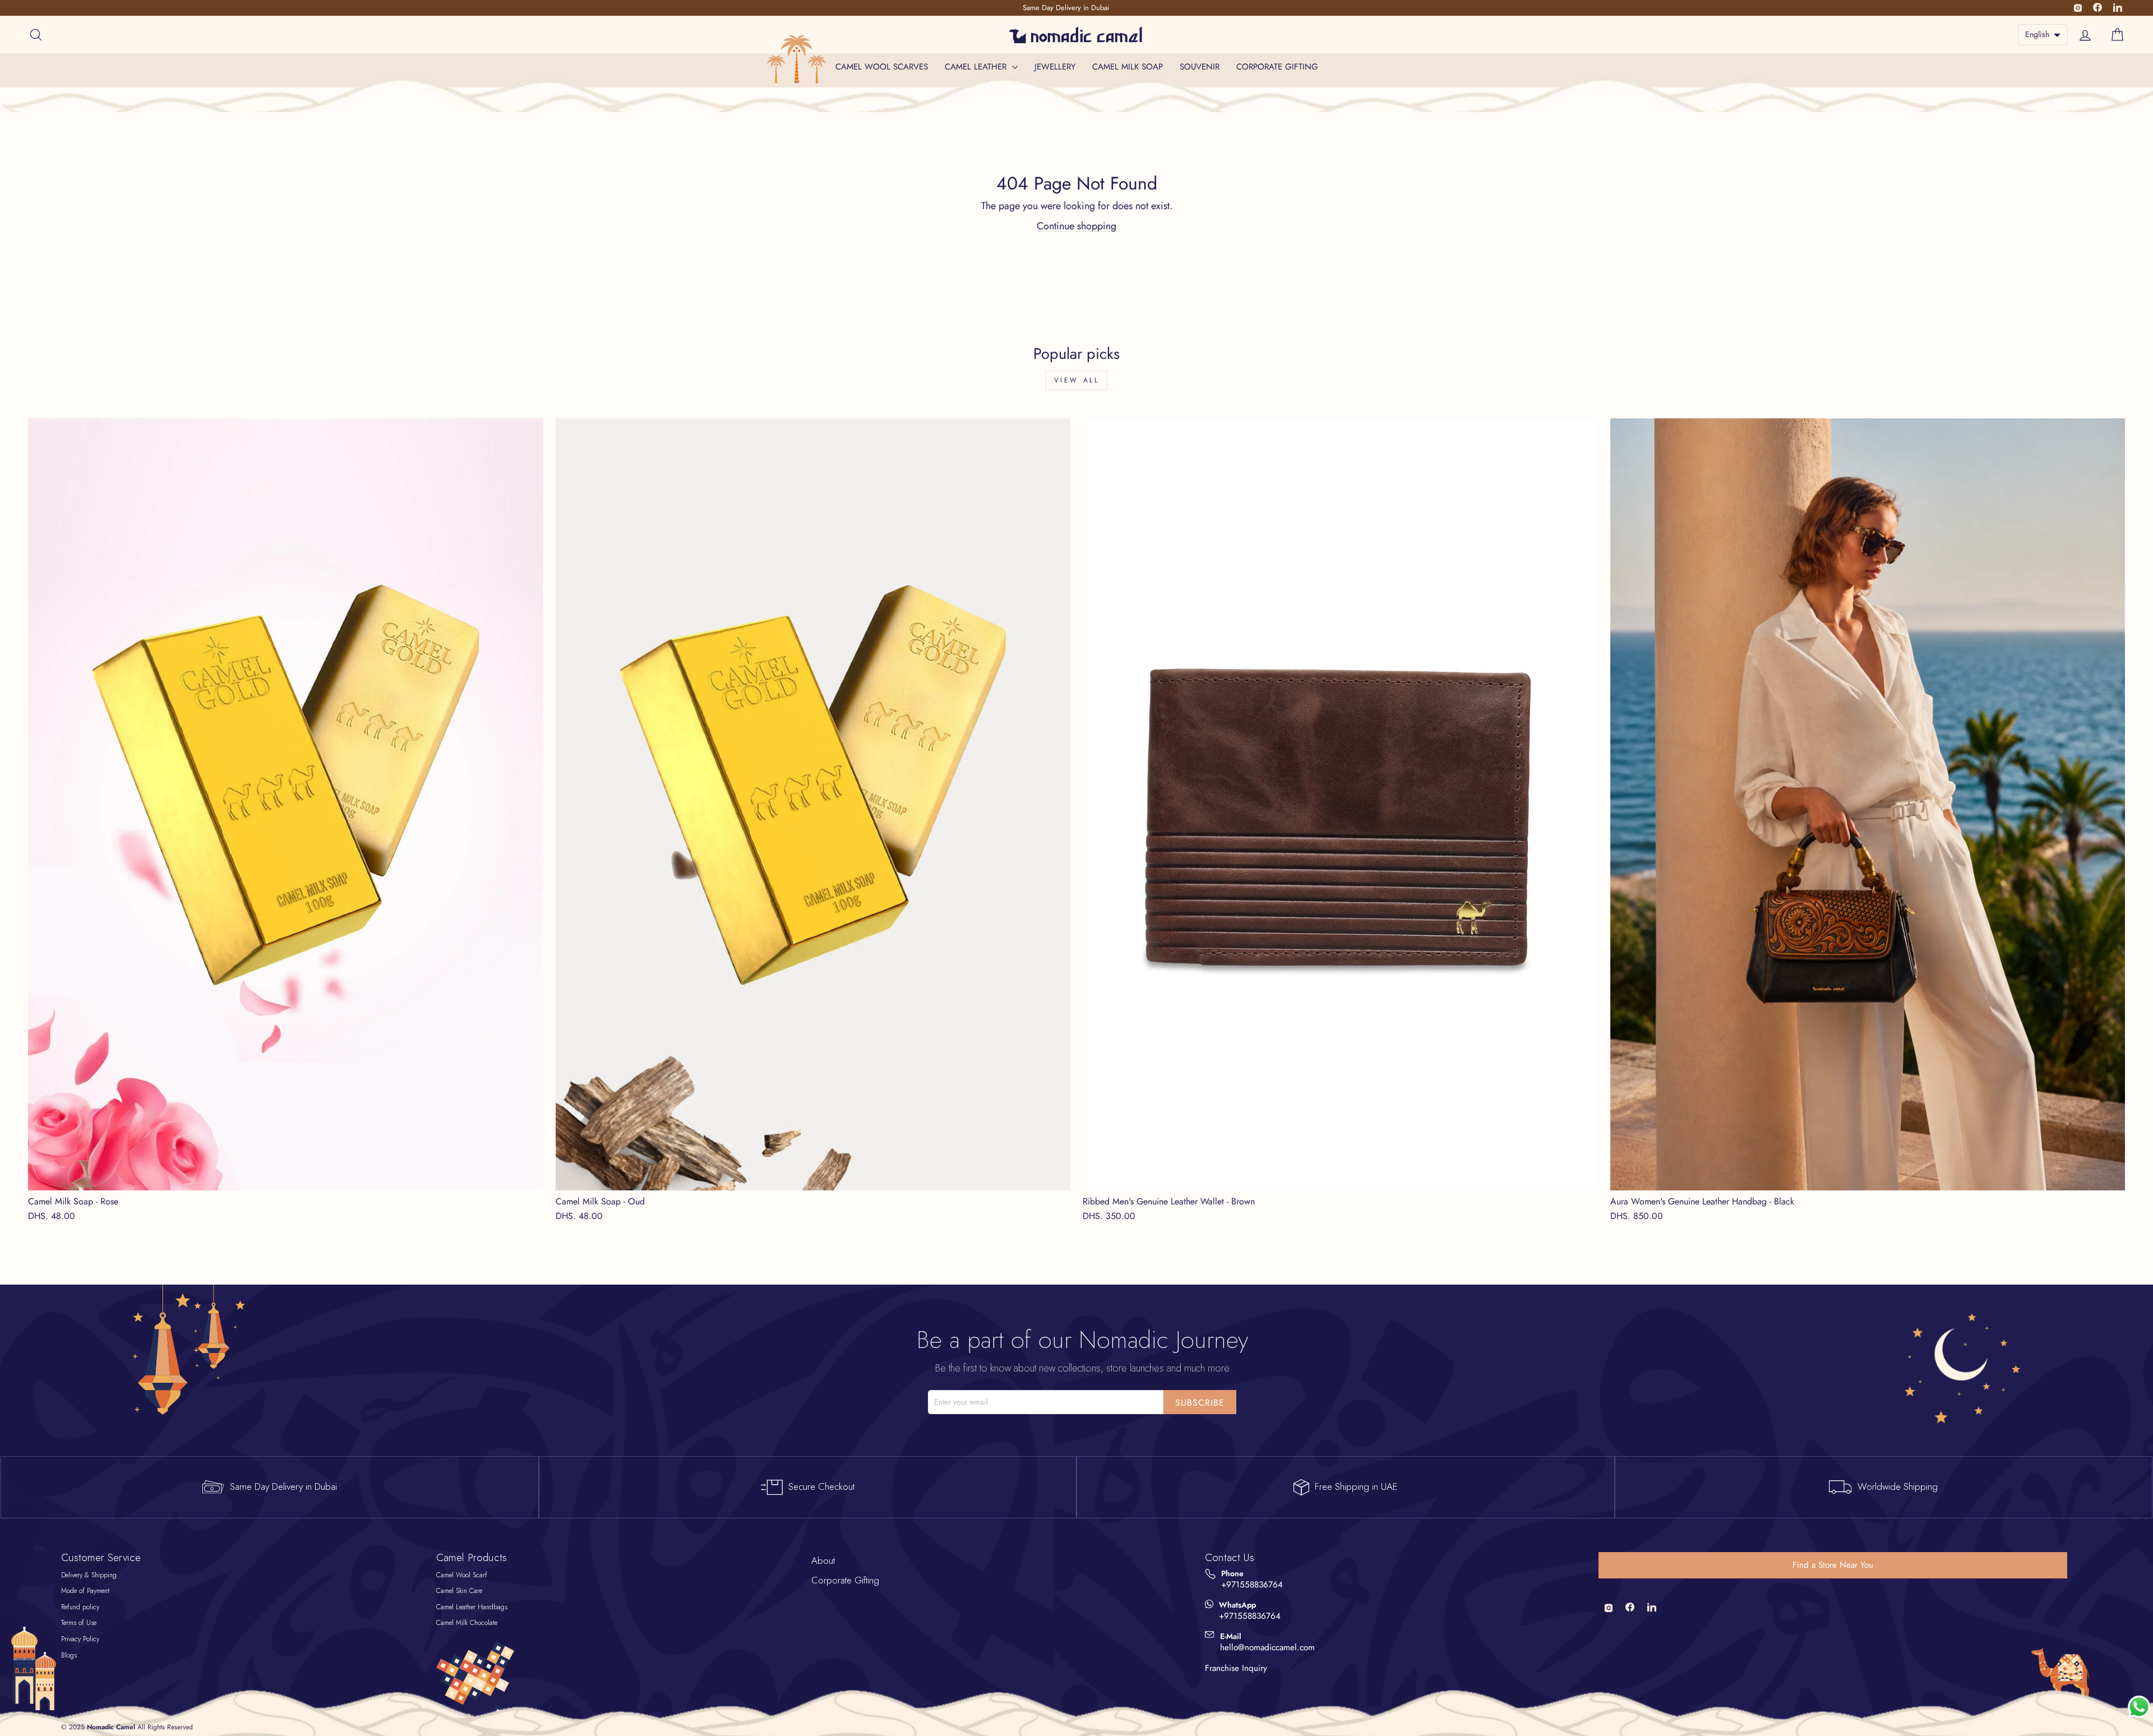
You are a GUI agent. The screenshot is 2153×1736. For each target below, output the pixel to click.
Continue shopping (1076, 226)
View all (1077, 380)
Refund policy (80, 1607)
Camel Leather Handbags (472, 1607)
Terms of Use (79, 1623)
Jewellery (1055, 67)
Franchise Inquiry (1236, 1668)
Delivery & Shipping (89, 1575)
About (823, 1560)
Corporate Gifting (1277, 67)
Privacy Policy (80, 1639)
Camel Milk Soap (1128, 67)
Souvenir (1200, 67)
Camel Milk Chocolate (467, 1623)
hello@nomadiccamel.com (1267, 1648)
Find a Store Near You (1833, 1565)
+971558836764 (1252, 1585)
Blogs (69, 1655)
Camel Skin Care (459, 1591)
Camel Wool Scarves (882, 67)
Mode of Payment (85, 1591)
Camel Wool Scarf (462, 1575)
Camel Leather (977, 67)
